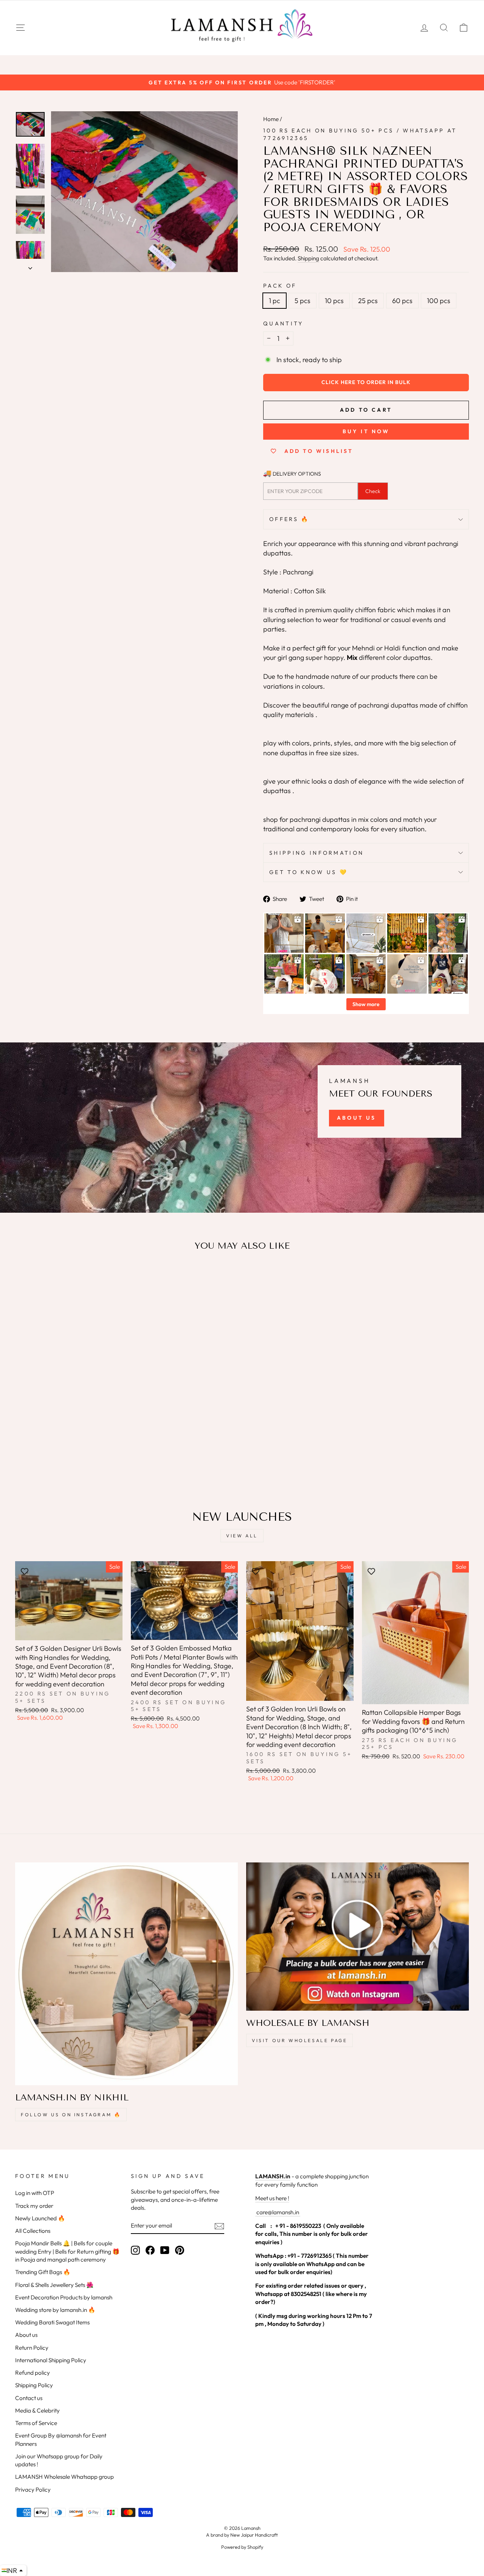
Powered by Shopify (242, 2547)
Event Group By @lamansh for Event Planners (61, 2439)
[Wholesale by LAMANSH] (358, 1937)
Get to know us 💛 (309, 872)
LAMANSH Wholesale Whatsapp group (64, 2477)
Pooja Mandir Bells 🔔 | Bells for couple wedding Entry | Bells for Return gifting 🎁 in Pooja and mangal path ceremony (67, 2251)
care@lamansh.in (277, 2212)
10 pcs (334, 301)
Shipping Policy (34, 2385)
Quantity (283, 324)
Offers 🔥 (289, 519)
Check (373, 491)
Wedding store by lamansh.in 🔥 (55, 2310)
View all (242, 1536)
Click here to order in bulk (366, 382)
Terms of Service (36, 2423)
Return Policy (32, 2348)
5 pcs (302, 301)
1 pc (275, 301)
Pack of (280, 286)
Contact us (29, 2398)
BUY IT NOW (366, 431)
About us (26, 2335)
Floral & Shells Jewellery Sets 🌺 (54, 2285)
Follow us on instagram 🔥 (71, 2115)
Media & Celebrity (37, 2410)
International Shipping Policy (51, 2360)
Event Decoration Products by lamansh (64, 2297)
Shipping (308, 258)
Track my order (34, 2206)
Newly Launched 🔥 (40, 2218)
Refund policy (33, 2373)
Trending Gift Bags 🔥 (43, 2272)
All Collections (33, 2231)
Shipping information (316, 853)
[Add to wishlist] (25, 1279)
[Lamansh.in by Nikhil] (126, 1974)
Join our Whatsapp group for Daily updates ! (59, 2460)
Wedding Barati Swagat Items (52, 2322)
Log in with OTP (35, 2193)
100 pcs (439, 301)
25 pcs (368, 301)
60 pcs (402, 301)
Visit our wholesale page (299, 2040)
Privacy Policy (33, 2490)
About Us (357, 1118)
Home (271, 119)
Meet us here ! (272, 2198)
